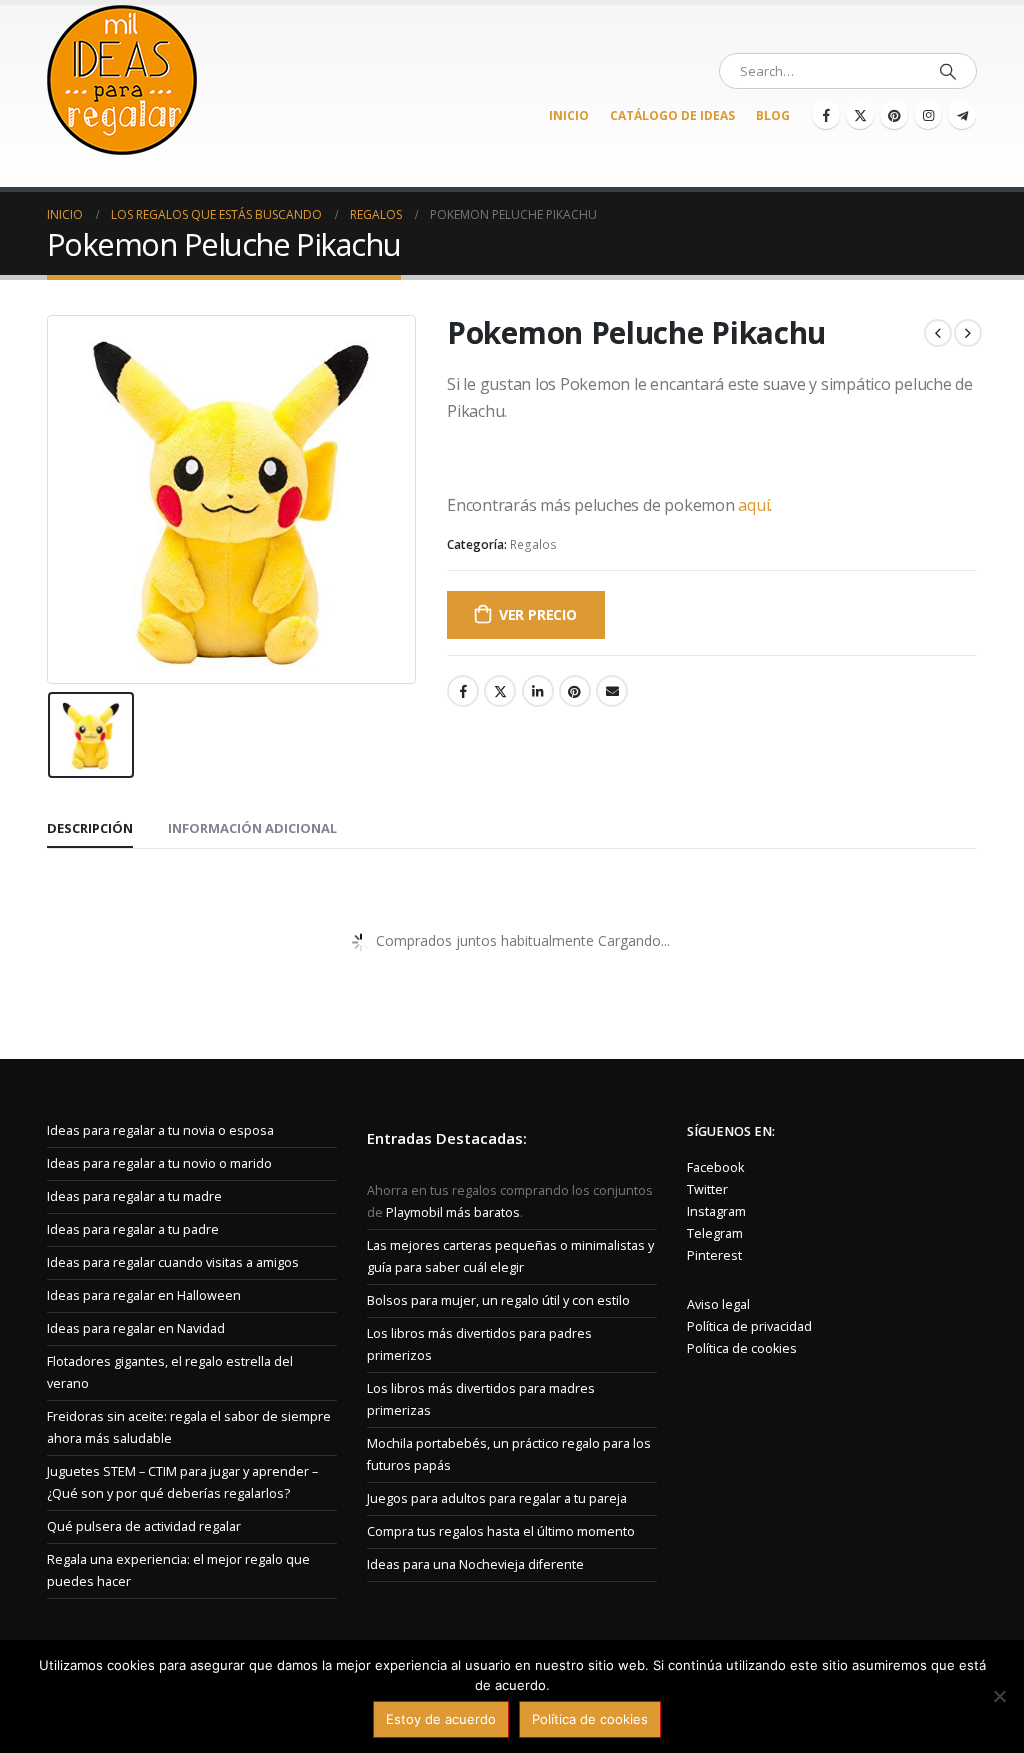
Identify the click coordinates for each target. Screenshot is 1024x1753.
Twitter (500, 691)
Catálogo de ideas (672, 115)
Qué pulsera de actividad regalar (144, 1526)
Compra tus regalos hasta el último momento (501, 1531)
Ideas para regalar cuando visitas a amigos (173, 1262)
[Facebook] (826, 115)
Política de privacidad (749, 1326)
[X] (860, 115)
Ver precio (538, 614)
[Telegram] (962, 115)
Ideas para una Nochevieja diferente (475, 1564)
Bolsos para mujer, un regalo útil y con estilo (498, 1300)
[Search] (948, 71)
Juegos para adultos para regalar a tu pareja (497, 1498)
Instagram (716, 1211)
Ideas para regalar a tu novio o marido (159, 1163)
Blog (773, 115)
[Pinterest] (894, 115)
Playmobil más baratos (453, 1212)
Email (612, 691)
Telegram (715, 1233)
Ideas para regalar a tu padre (133, 1229)
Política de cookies (742, 1348)
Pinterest (575, 691)
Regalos (533, 544)
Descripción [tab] (90, 828)
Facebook (463, 691)
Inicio (569, 115)
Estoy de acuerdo (441, 1719)
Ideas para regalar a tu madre (134, 1196)
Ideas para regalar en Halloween (144, 1295)
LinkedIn (538, 691)
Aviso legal (718, 1304)
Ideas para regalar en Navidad (136, 1328)
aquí (753, 505)
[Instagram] (928, 115)
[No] (999, 1696)
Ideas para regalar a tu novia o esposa (160, 1130)
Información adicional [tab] (252, 828)
